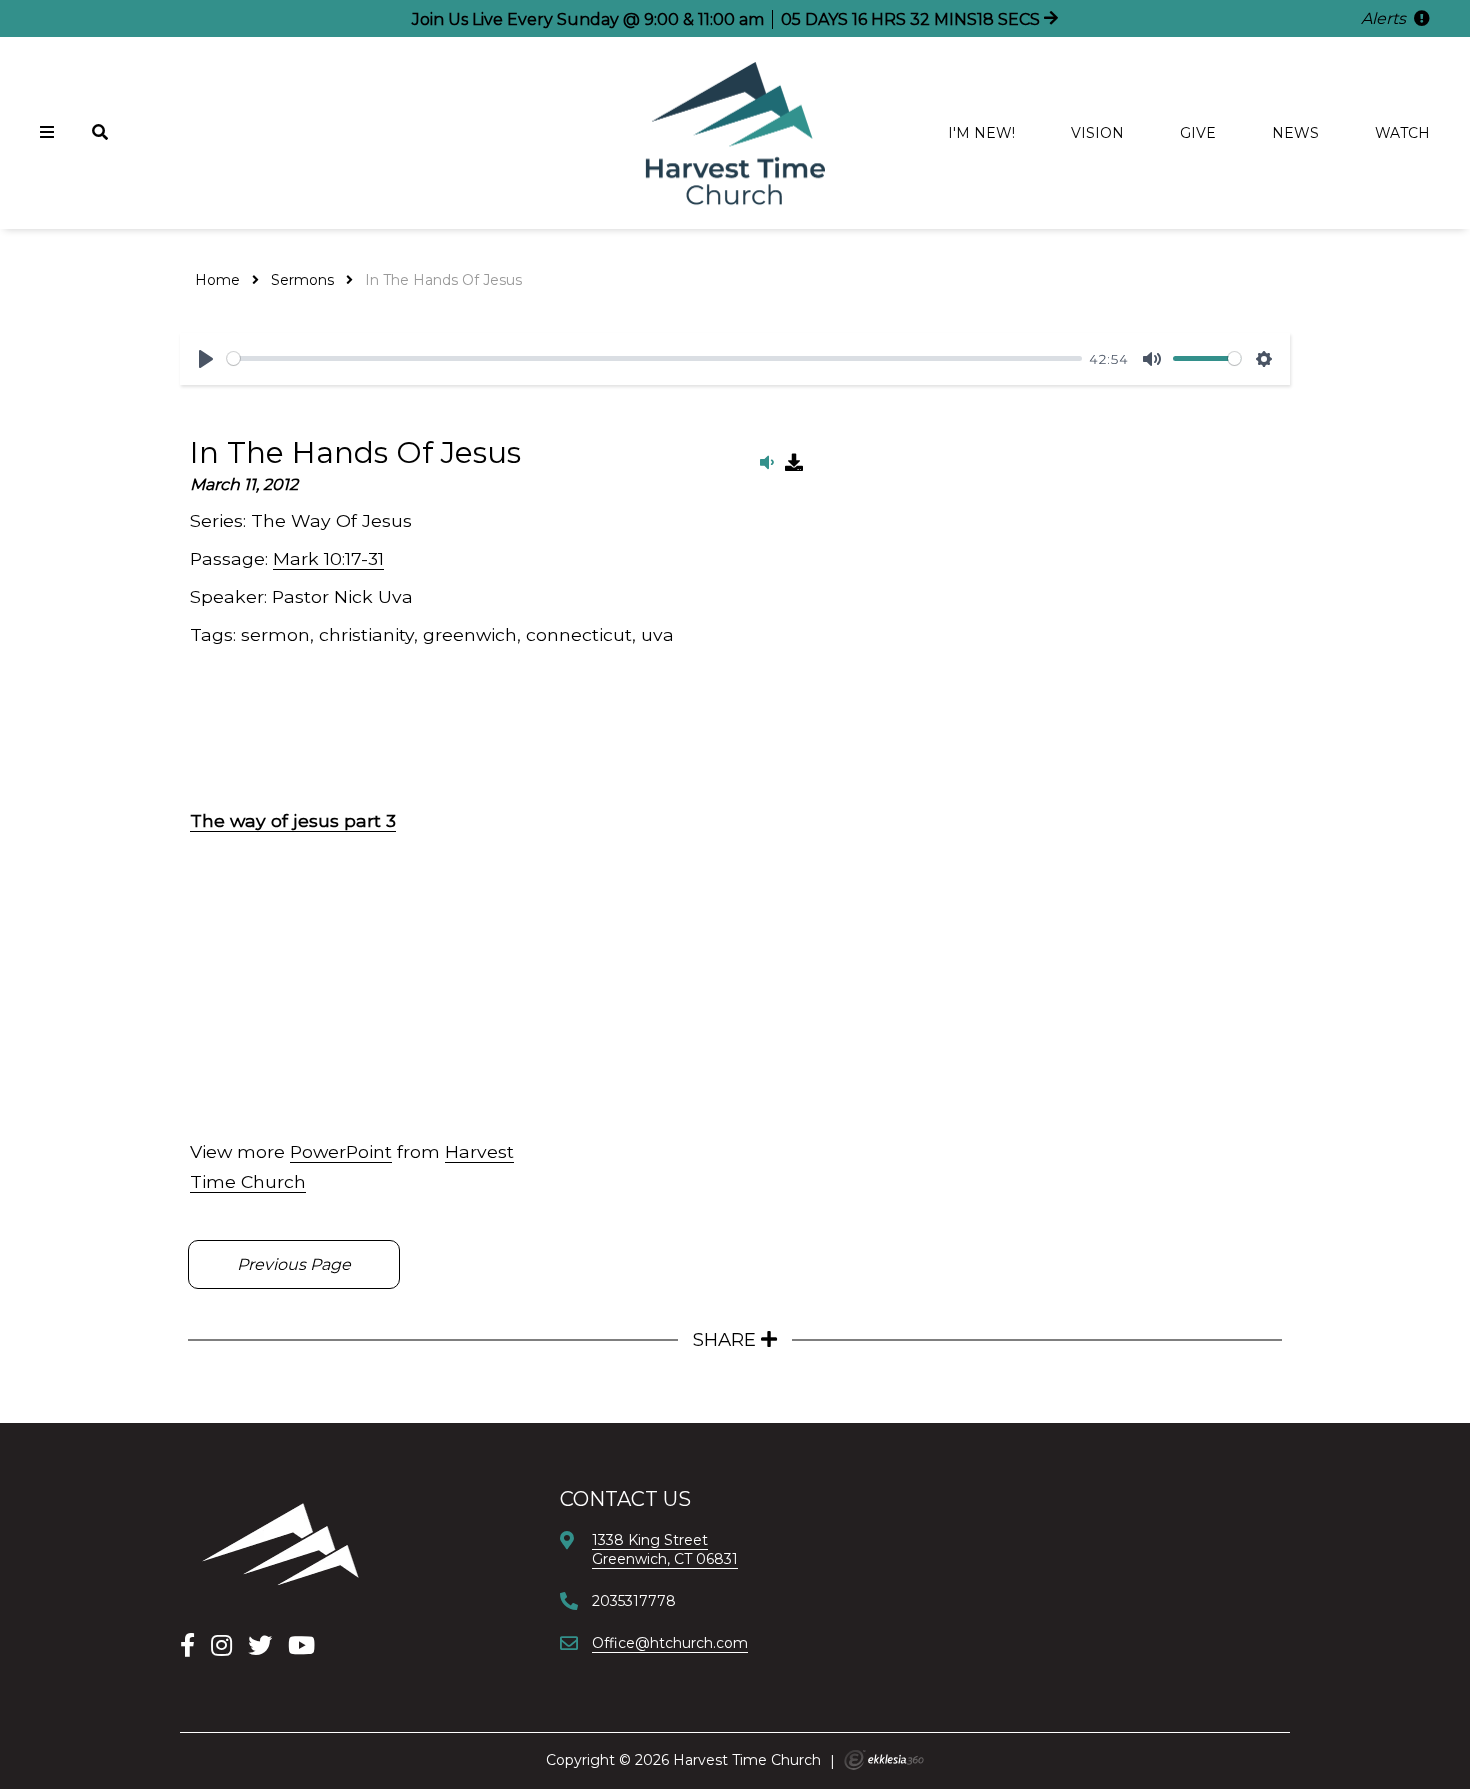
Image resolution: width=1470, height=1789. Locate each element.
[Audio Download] (794, 463)
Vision (1097, 133)
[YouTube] (301, 1645)
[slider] (654, 358)
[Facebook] (187, 1645)
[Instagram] (221, 1645)
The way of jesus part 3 (293, 820)
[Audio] (767, 463)
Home (217, 280)
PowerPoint (341, 1151)
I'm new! (981, 133)
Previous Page (294, 1264)
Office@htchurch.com (670, 1643)
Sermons (302, 280)
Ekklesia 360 (884, 1760)
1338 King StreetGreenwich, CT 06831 (665, 1549)
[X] (260, 1645)
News (1295, 133)
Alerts (1385, 18)
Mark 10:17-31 (328, 558)
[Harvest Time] (280, 1543)
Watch (1402, 133)
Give (1198, 133)
